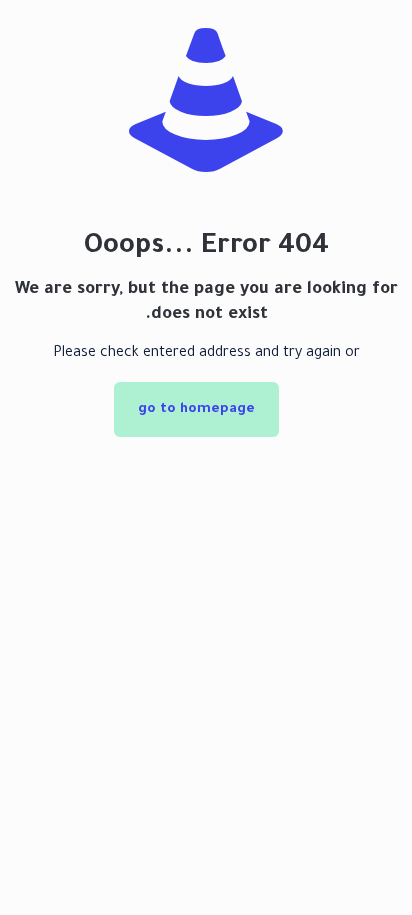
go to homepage (196, 409)
